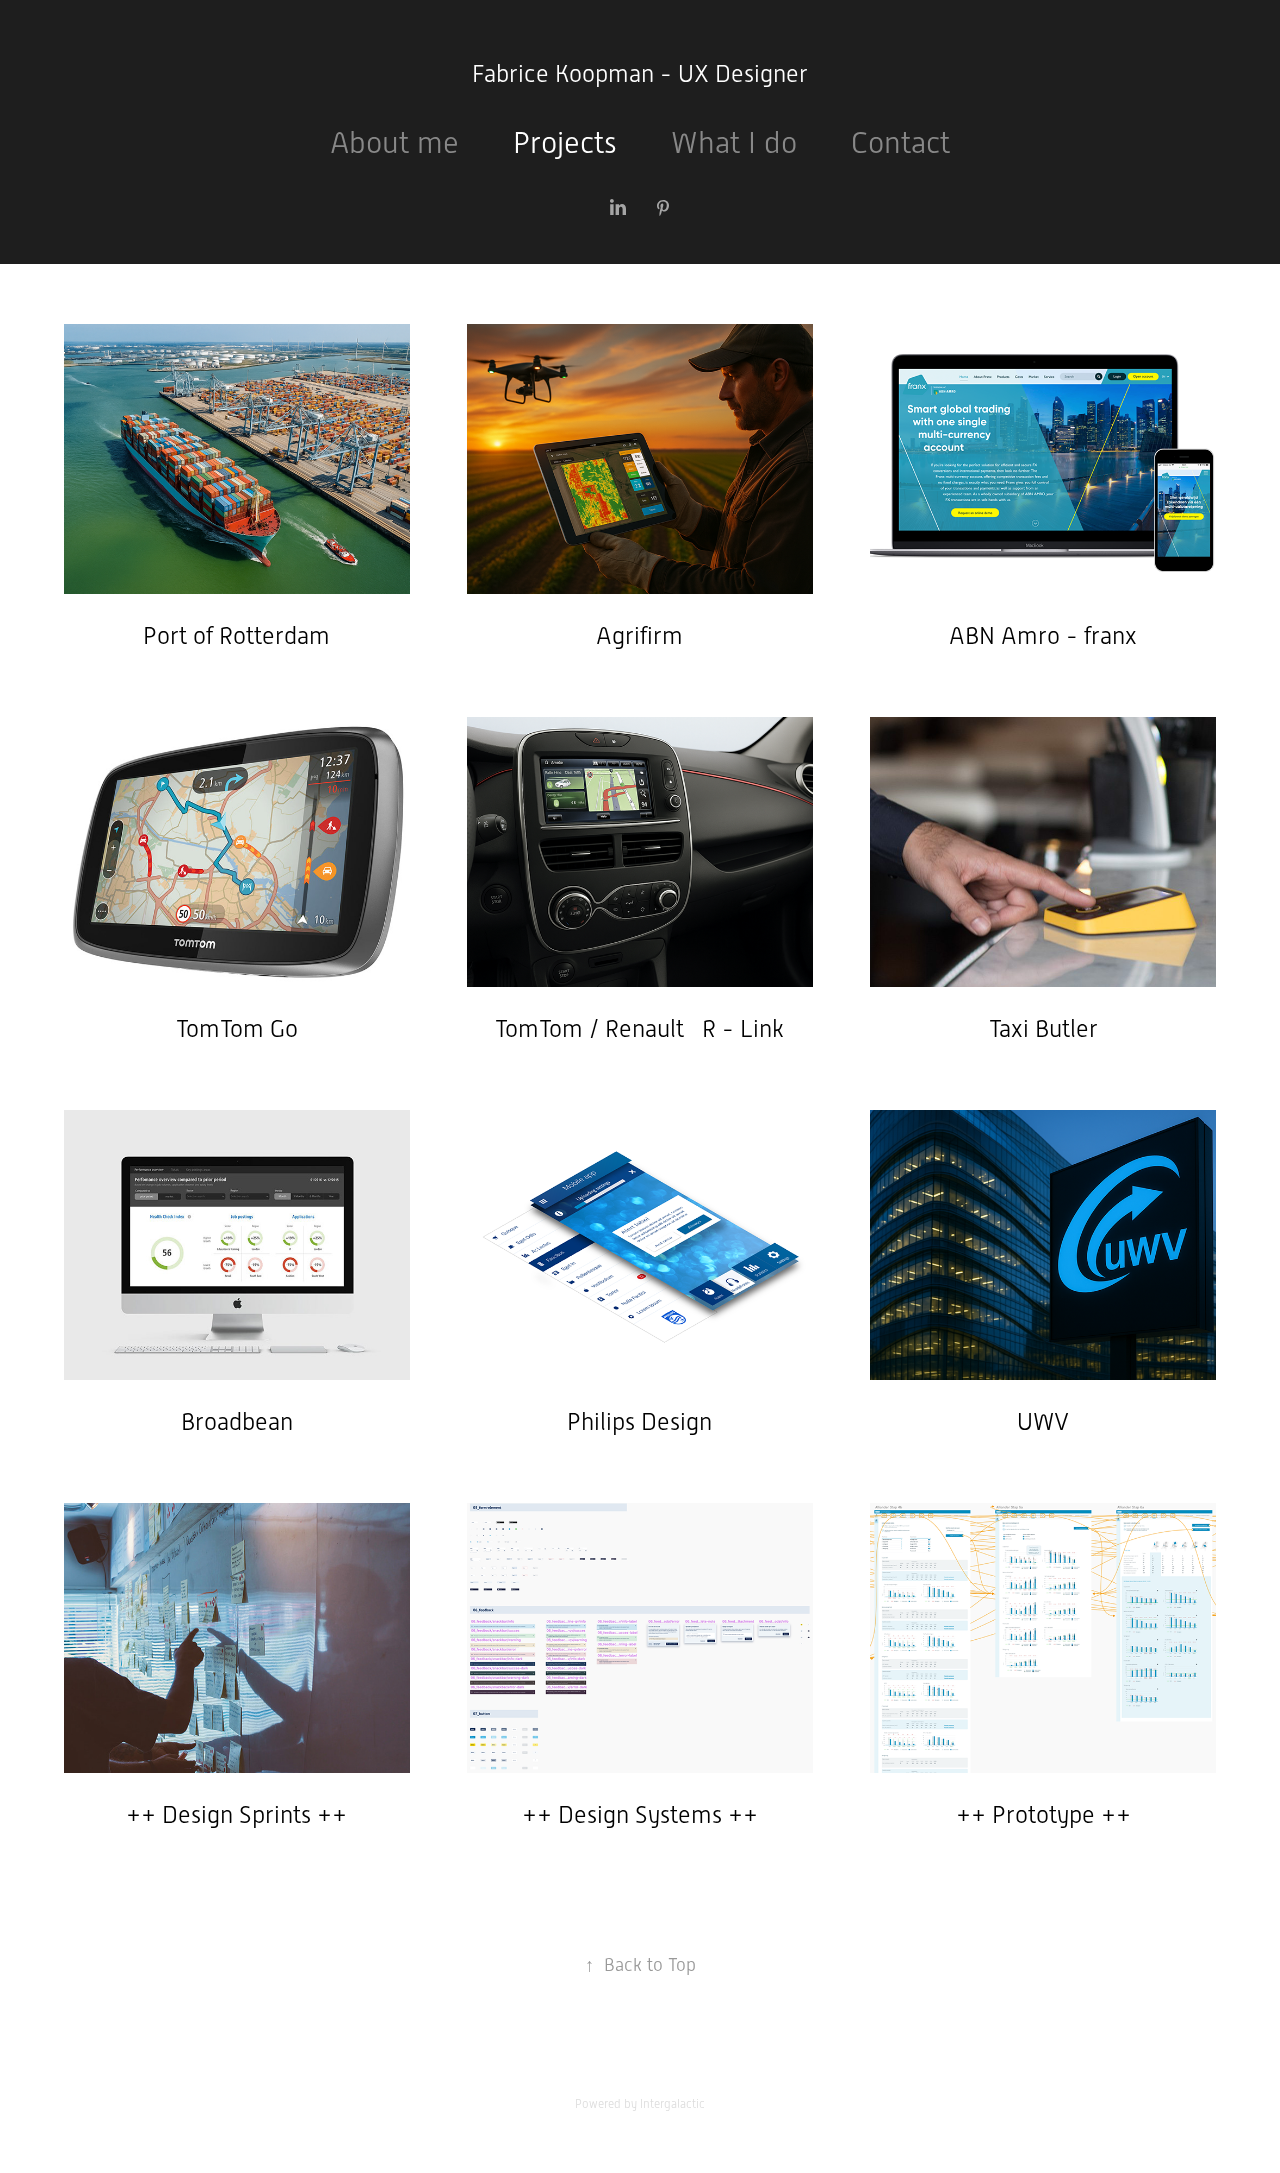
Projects (565, 142)
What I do (734, 142)
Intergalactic (672, 2104)
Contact (900, 142)
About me (394, 142)
